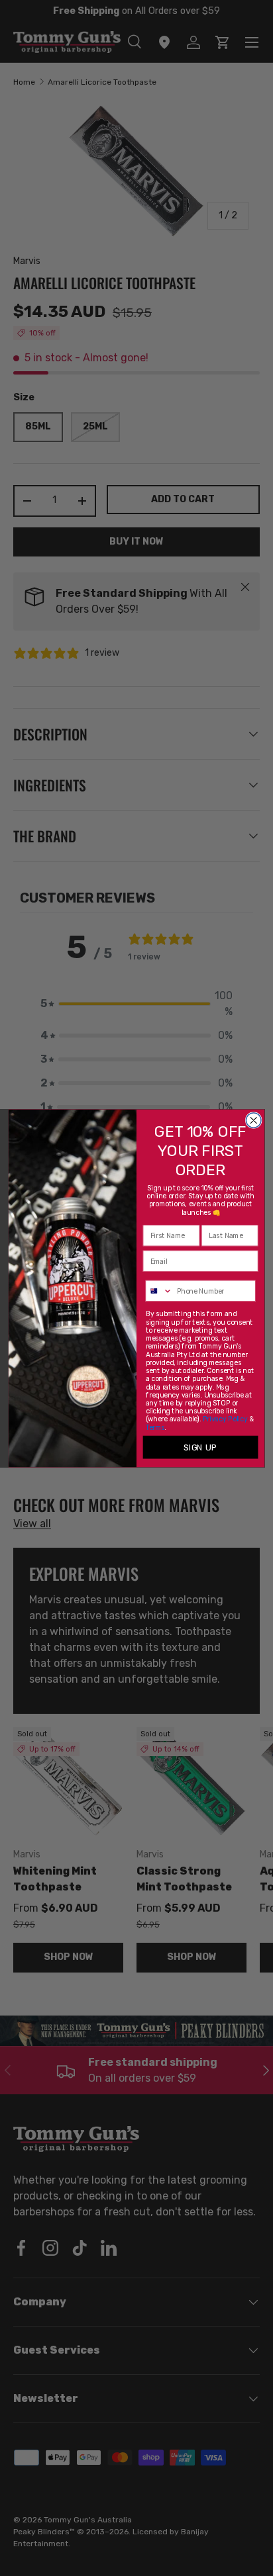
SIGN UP (200, 1447)
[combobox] (159, 1291)
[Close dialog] (253, 1120)
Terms (155, 1427)
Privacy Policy (225, 1419)
